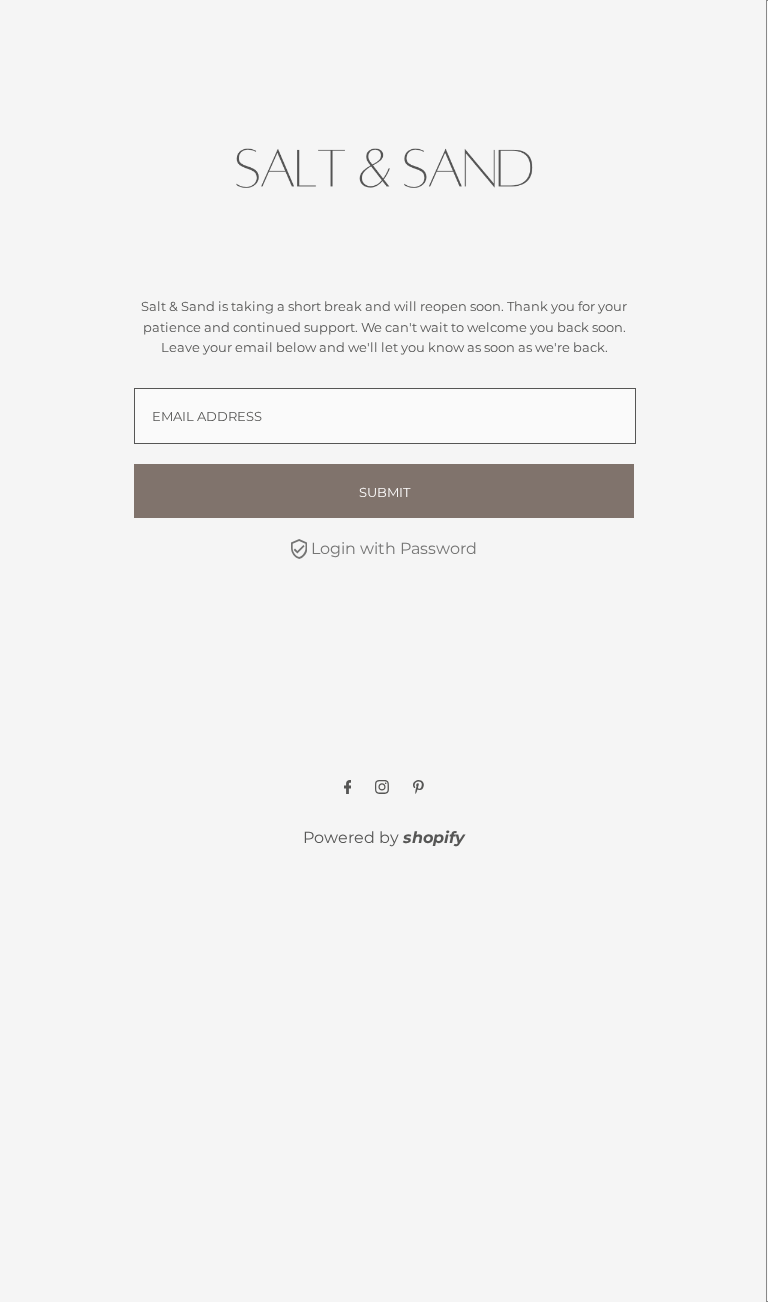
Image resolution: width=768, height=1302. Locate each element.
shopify (434, 837)
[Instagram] (382, 788)
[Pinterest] (418, 788)
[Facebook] (348, 788)
